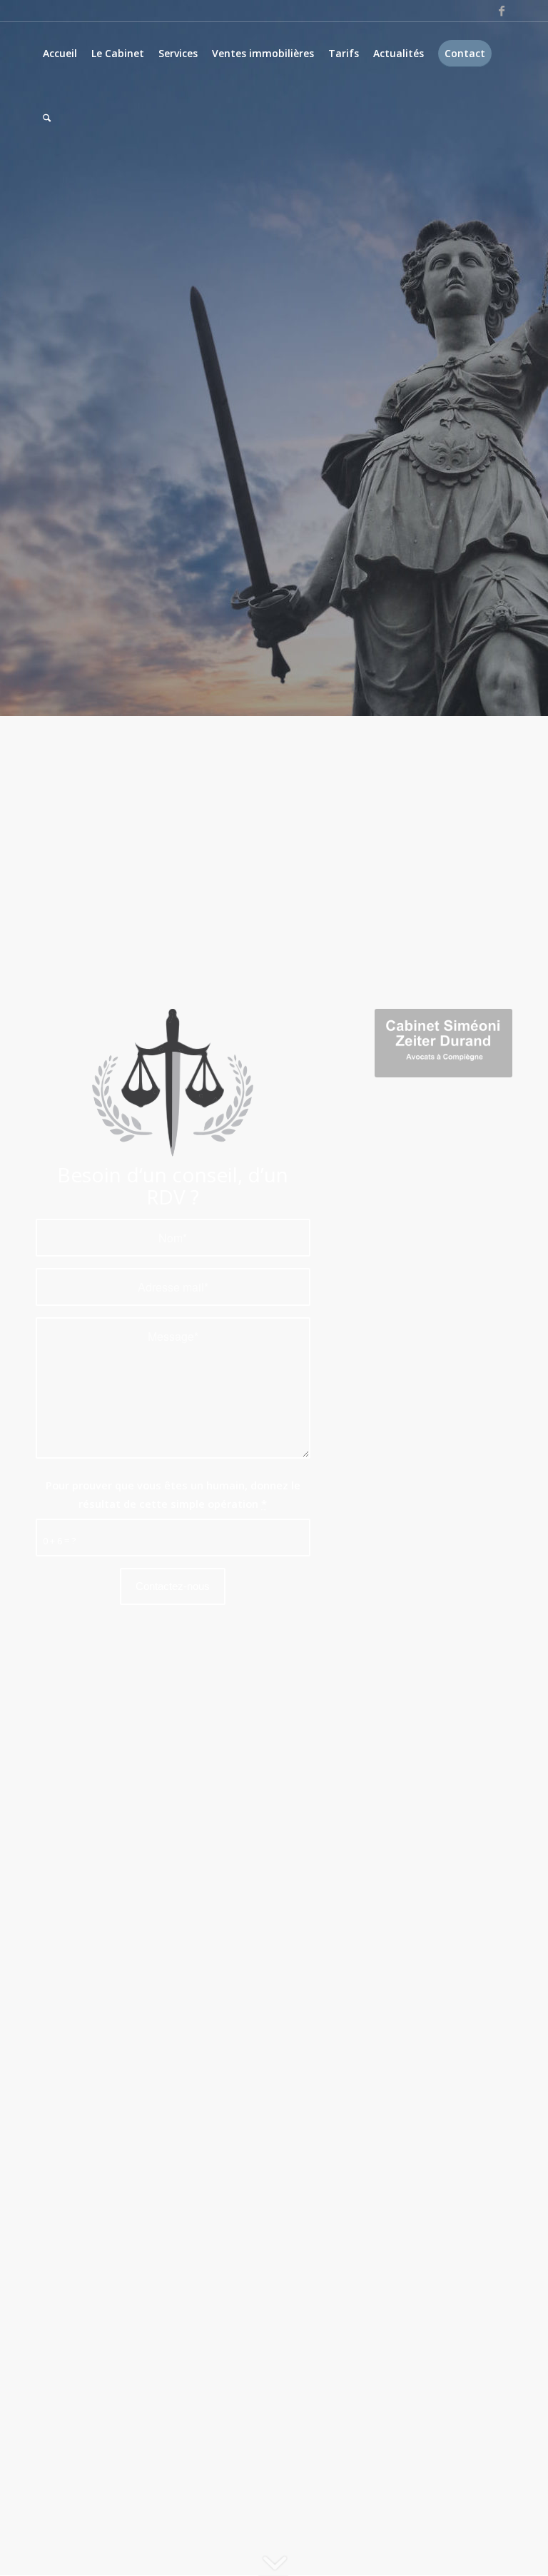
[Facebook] (502, 11)
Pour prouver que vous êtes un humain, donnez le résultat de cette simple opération (173, 1494)
